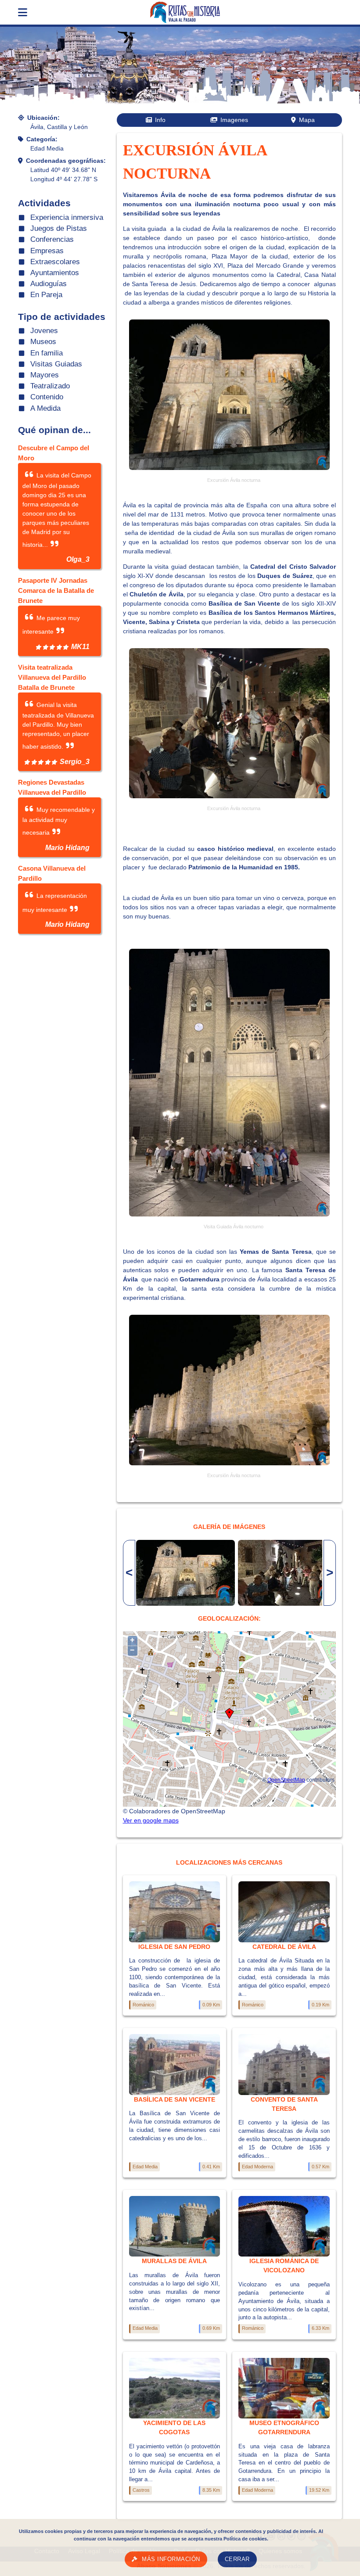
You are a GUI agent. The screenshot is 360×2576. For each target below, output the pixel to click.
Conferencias (52, 239)
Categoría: (42, 139)
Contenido (47, 397)
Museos (43, 342)
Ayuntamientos (55, 273)
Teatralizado (50, 386)
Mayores (45, 375)
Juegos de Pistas (59, 228)
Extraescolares (55, 262)
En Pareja (46, 295)
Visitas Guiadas (56, 364)
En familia (47, 353)
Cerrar (237, 2559)
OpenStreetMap (286, 1780)
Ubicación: (43, 118)
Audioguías (49, 284)
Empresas (47, 251)
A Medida (45, 408)
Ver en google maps (151, 1820)
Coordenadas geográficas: (66, 161)
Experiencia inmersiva (67, 217)
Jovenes (44, 331)
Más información (171, 2559)
